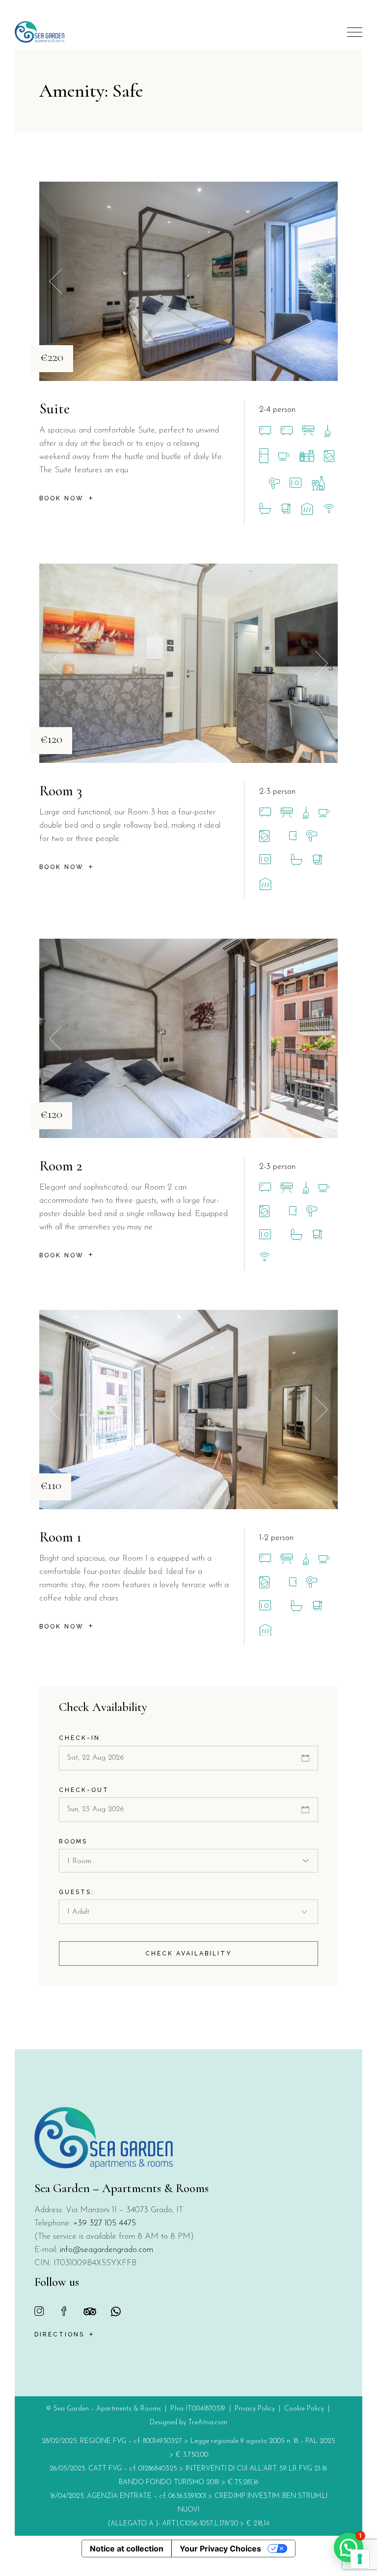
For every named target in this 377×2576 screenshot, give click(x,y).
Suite (54, 409)
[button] (322, 282)
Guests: (77, 1892)
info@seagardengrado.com (107, 2250)
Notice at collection (127, 2549)
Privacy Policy (255, 2409)
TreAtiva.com (208, 2423)
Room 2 (61, 1166)
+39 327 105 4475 (105, 2223)
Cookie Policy (304, 2409)
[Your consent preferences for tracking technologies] (360, 2559)
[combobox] (189, 1861)
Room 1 (60, 1537)
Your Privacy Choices (220, 2549)
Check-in (80, 1738)
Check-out (84, 1790)
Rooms (73, 1842)
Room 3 (61, 791)
